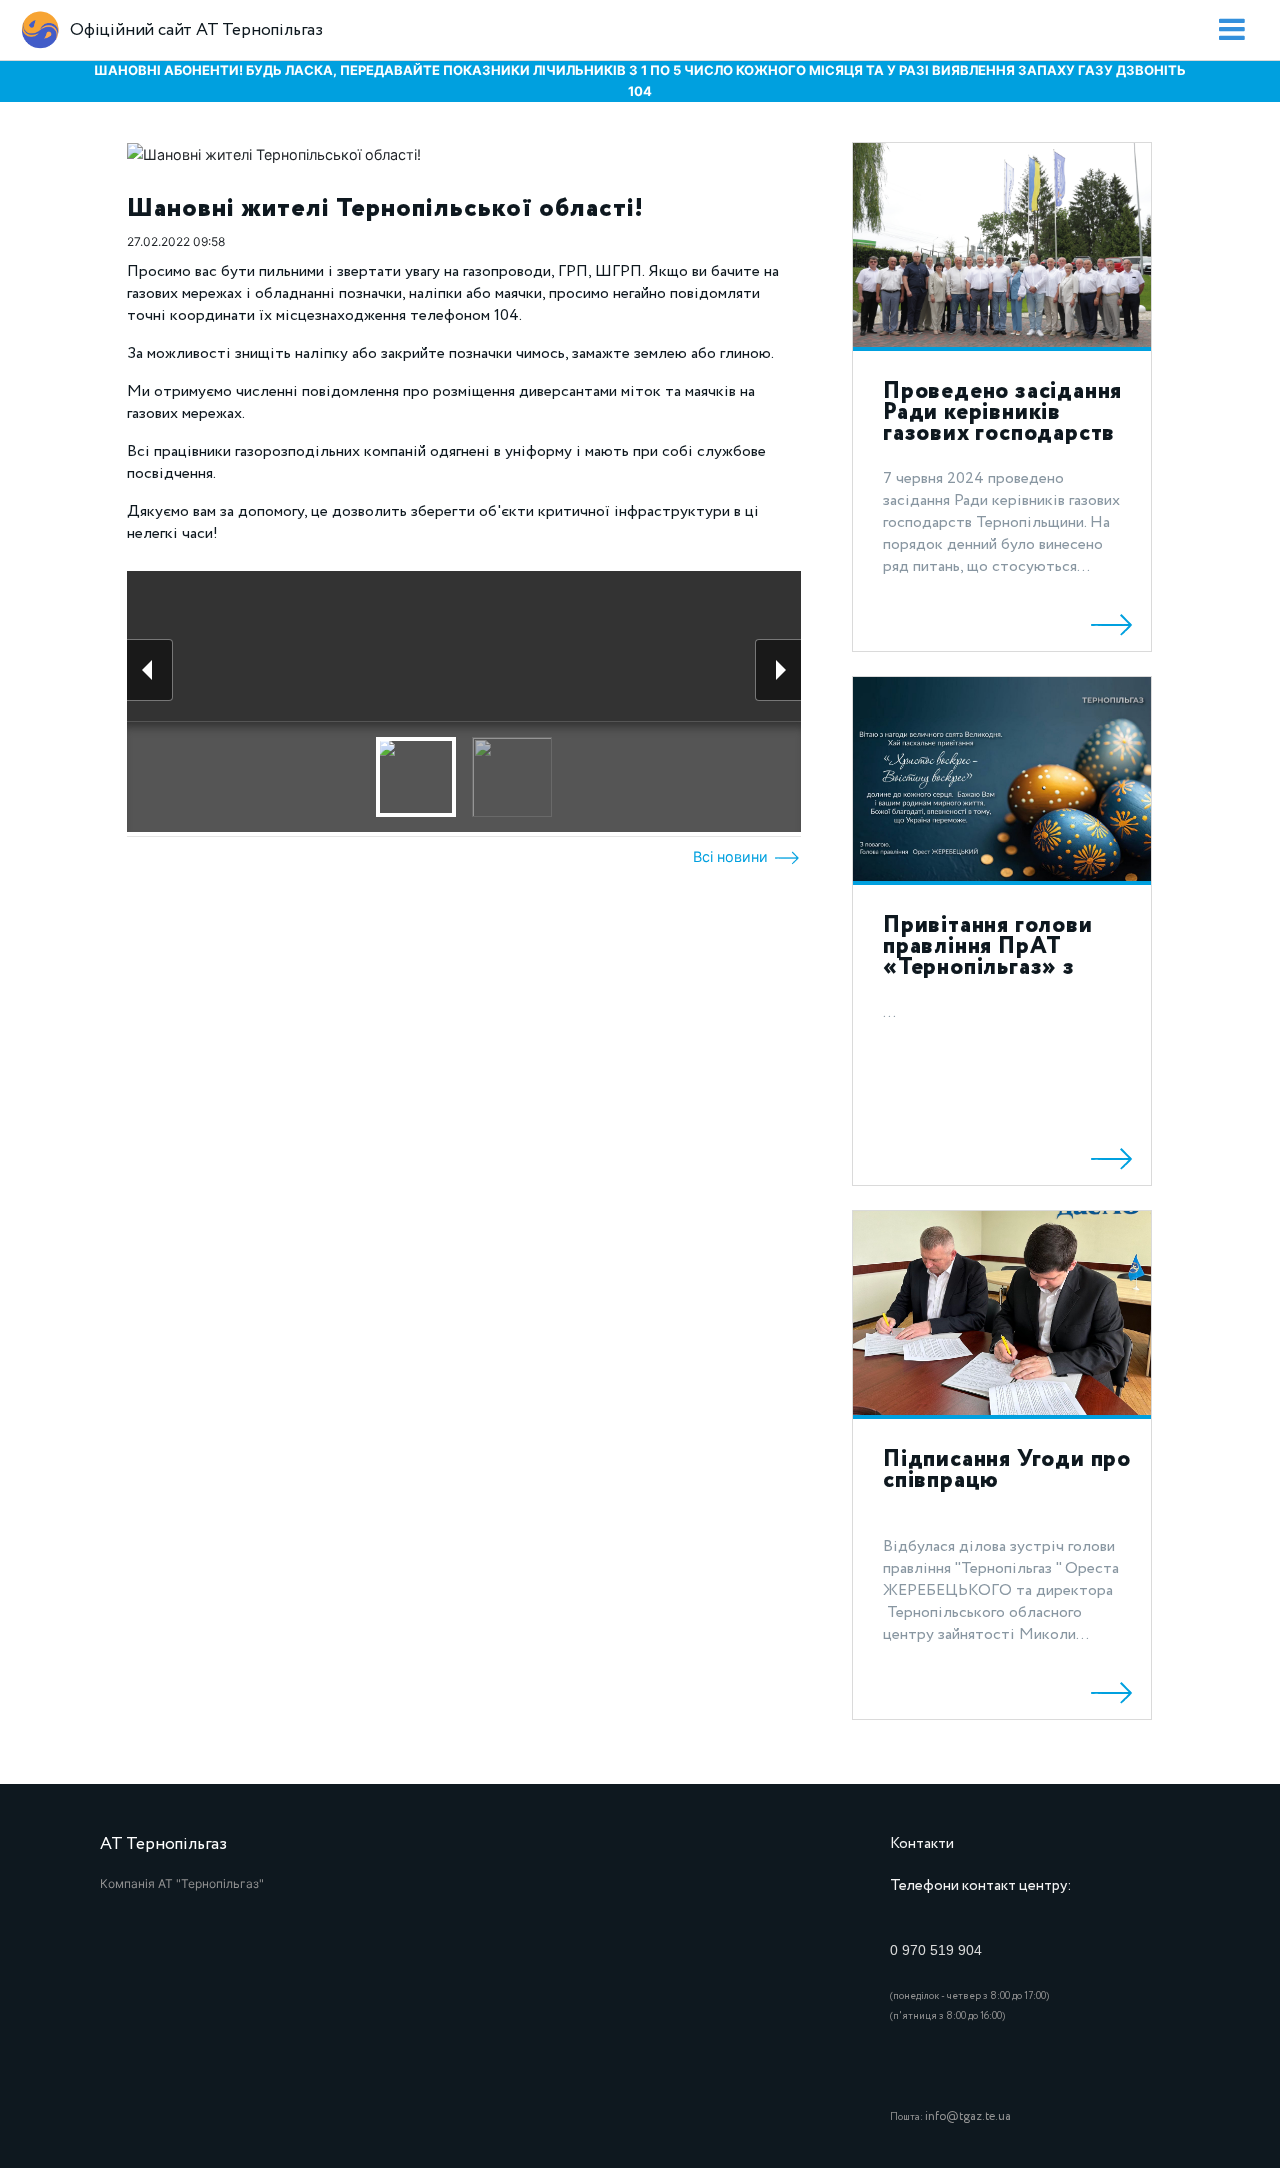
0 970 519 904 (936, 1950)
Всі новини (732, 856)
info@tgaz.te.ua (968, 2116)
